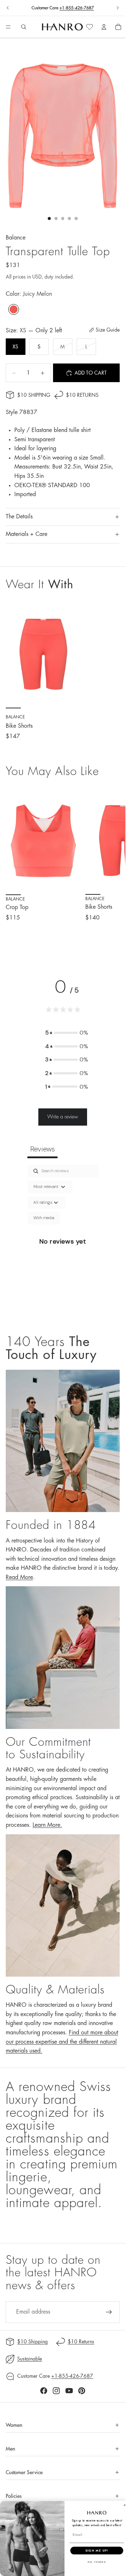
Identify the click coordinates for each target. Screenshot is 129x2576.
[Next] (112, 865)
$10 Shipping (34, 395)
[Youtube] (69, 2391)
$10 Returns (82, 395)
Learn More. (47, 1825)
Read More (19, 1577)
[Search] (24, 27)
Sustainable (30, 2359)
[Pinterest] (82, 2391)
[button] (67, 1033)
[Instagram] (56, 2391)
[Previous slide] (8, 8)
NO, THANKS (97, 2562)
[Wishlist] (90, 27)
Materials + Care (27, 534)
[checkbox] (44, 1218)
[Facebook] (44, 2391)
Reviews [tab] (42, 1149)
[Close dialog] (125, 2505)
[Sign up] (109, 2312)
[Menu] (8, 27)
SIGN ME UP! (97, 2550)
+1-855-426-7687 (77, 8)
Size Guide (108, 330)
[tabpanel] (63, 1242)
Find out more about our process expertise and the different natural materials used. (62, 2042)
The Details (19, 517)
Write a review (63, 1117)
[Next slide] (118, 8)
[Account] (104, 27)
